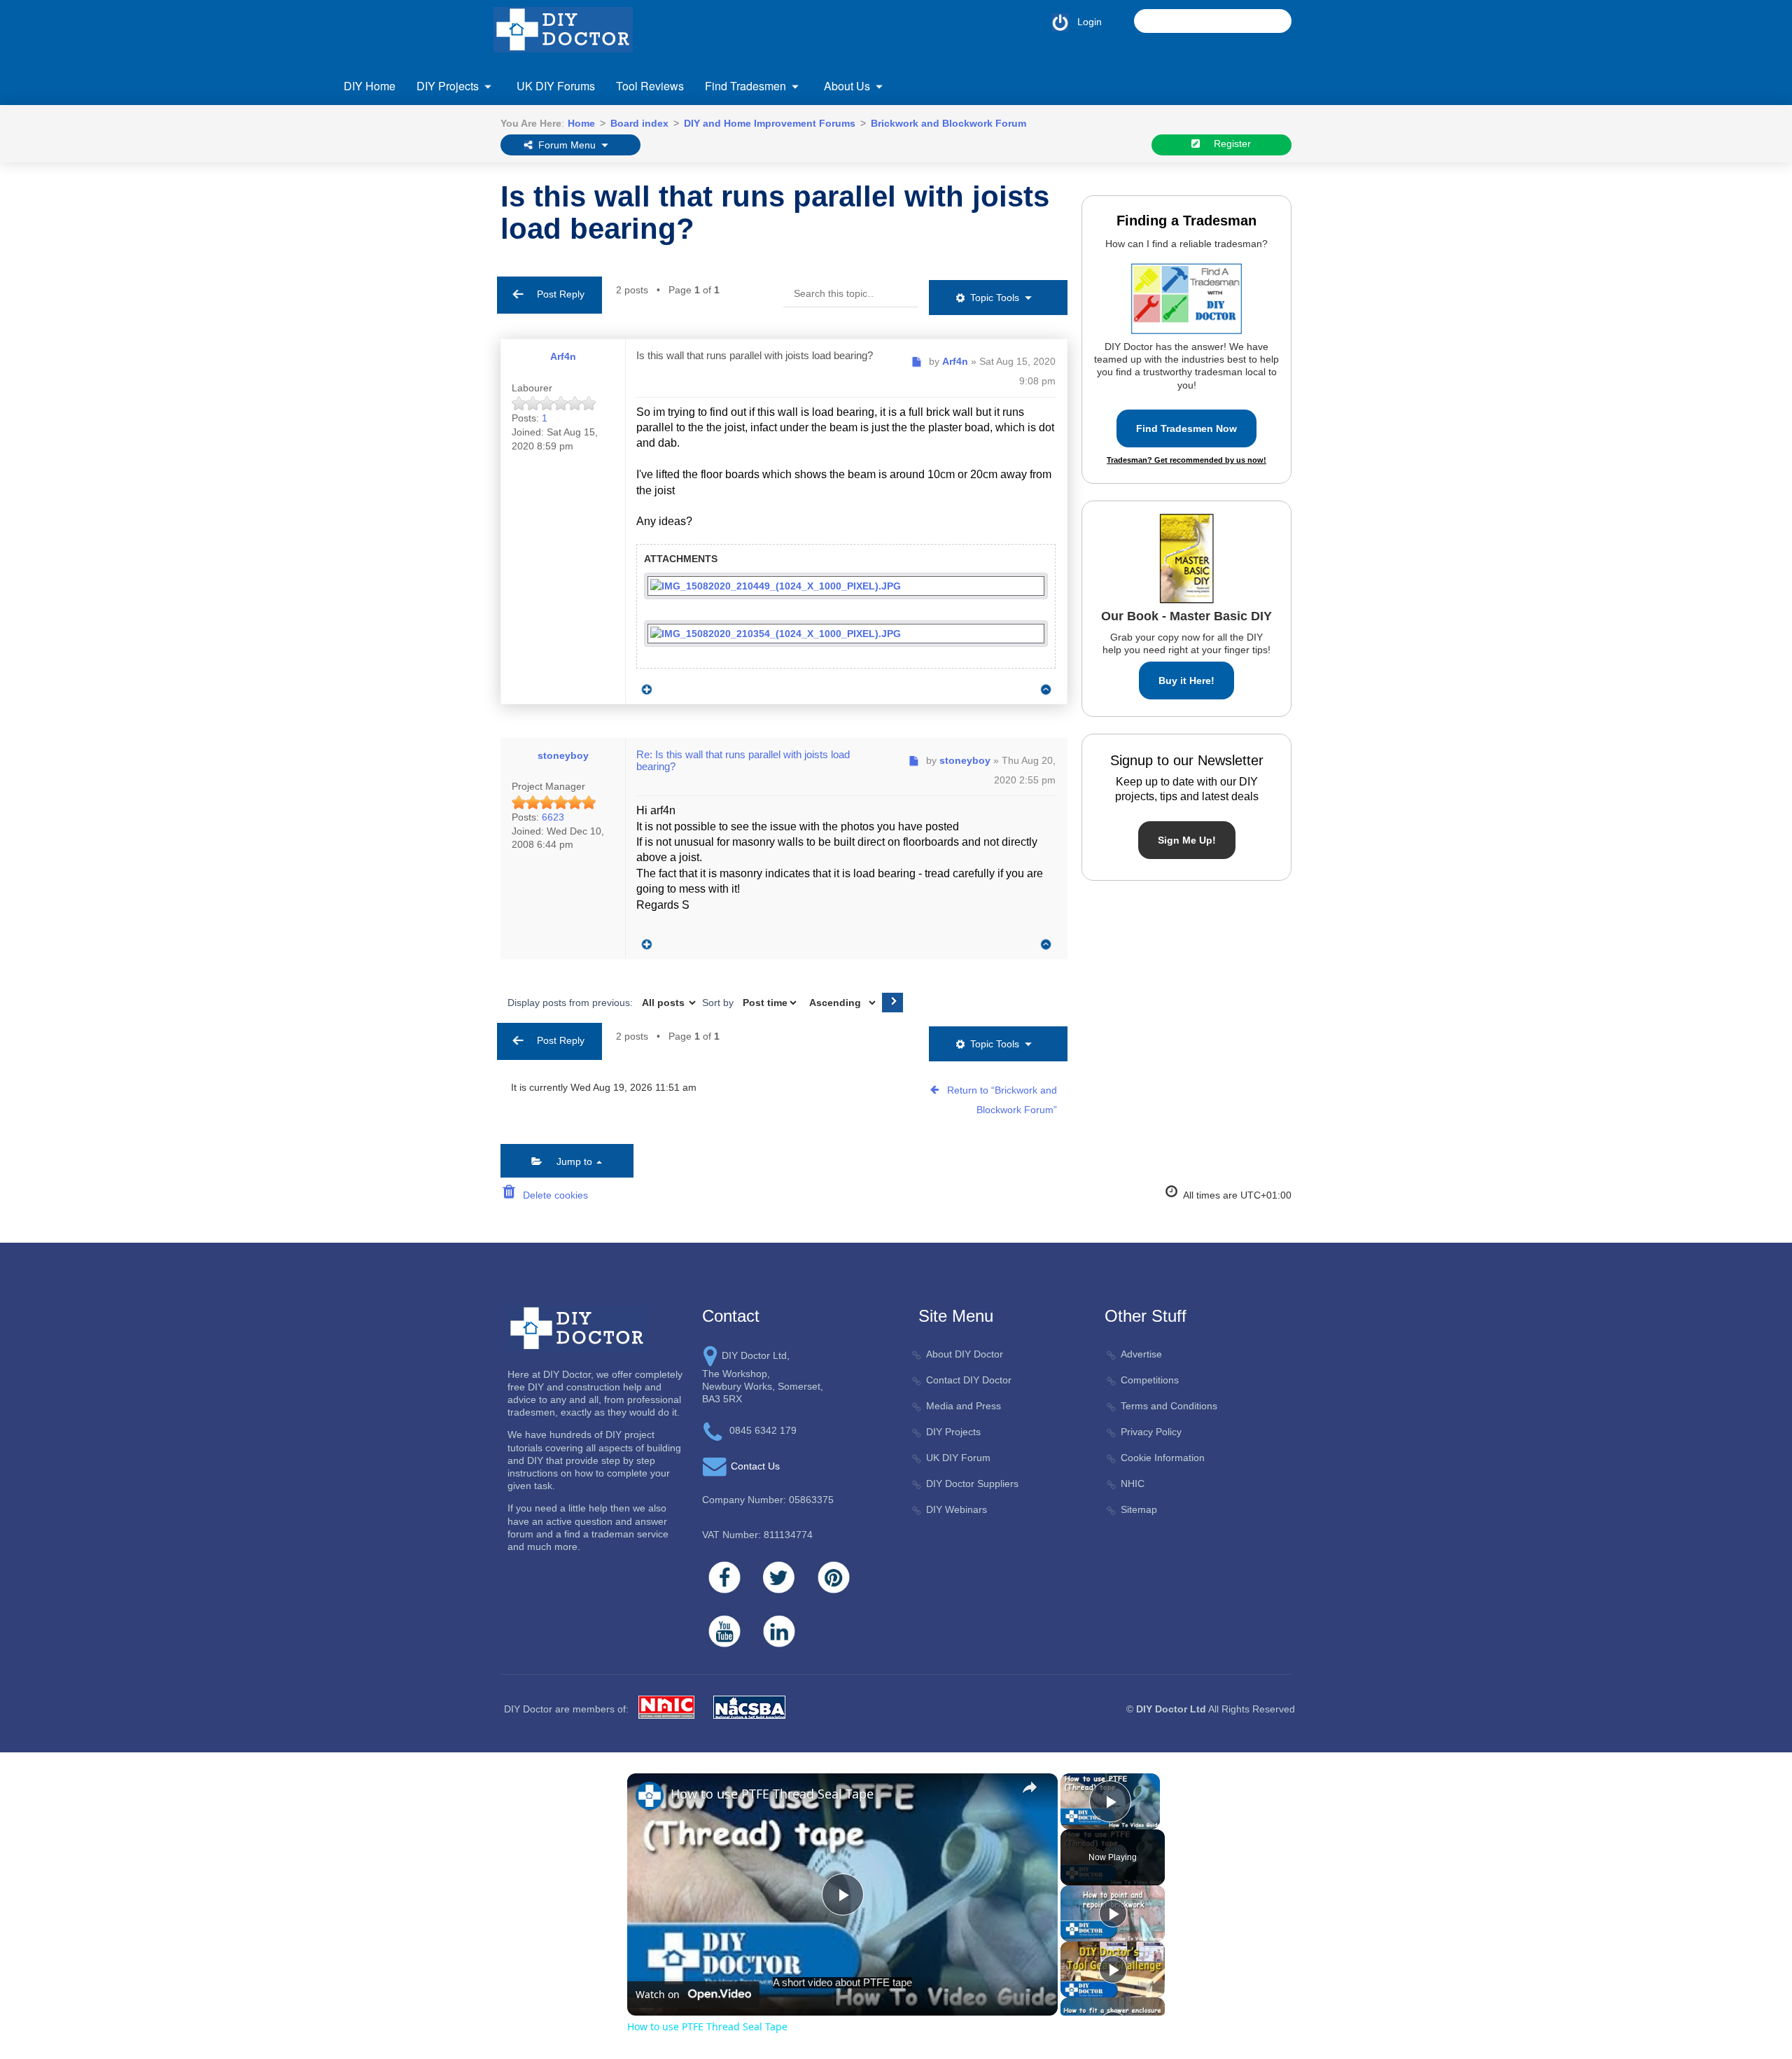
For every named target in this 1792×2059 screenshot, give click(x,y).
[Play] (1113, 1913)
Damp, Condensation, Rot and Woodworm (437, 233)
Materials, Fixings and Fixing (1076, 171)
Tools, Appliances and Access (1291, 227)
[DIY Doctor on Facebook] (724, 1577)
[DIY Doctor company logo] (577, 1327)
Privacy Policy (1151, 1432)
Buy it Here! (1186, 680)
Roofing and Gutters (1270, 171)
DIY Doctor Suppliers (972, 1484)
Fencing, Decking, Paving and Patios (665, 171)
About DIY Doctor (965, 1354)
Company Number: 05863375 (768, 1500)
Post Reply (556, 294)
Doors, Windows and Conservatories (451, 268)
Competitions (1150, 1380)
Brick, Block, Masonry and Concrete (449, 199)
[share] (1030, 1787)
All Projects (395, 171)
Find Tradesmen (745, 86)
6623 (553, 817)
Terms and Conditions (1169, 1406)
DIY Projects (448, 86)
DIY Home (370, 86)
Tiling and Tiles (1259, 199)
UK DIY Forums (556, 86)
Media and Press (964, 1406)
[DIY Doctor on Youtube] (724, 1631)
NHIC (1133, 1484)
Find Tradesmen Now (1186, 428)
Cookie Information (1163, 1458)
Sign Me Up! (1187, 840)
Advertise (1141, 1354)
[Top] (1046, 689)
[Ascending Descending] (841, 1003)
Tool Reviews (650, 86)
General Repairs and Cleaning (865, 171)
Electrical (390, 296)
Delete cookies (553, 1195)
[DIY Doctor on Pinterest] (834, 1577)
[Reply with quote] (643, 686)
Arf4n (563, 356)
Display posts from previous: (572, 1003)
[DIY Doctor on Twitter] (779, 1577)
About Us (847, 86)
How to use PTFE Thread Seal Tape (772, 1794)
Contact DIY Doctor (969, 1380)
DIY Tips (1245, 282)
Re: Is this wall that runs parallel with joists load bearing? (743, 760)
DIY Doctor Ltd (1171, 1709)
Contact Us (395, 175)
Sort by (719, 1003)
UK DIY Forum (958, 1458)
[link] (650, 1796)
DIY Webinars (957, 1509)
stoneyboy (563, 755)
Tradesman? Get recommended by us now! (1186, 460)
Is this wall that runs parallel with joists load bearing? (775, 212)
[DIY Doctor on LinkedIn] (779, 1631)
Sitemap (1139, 1509)
